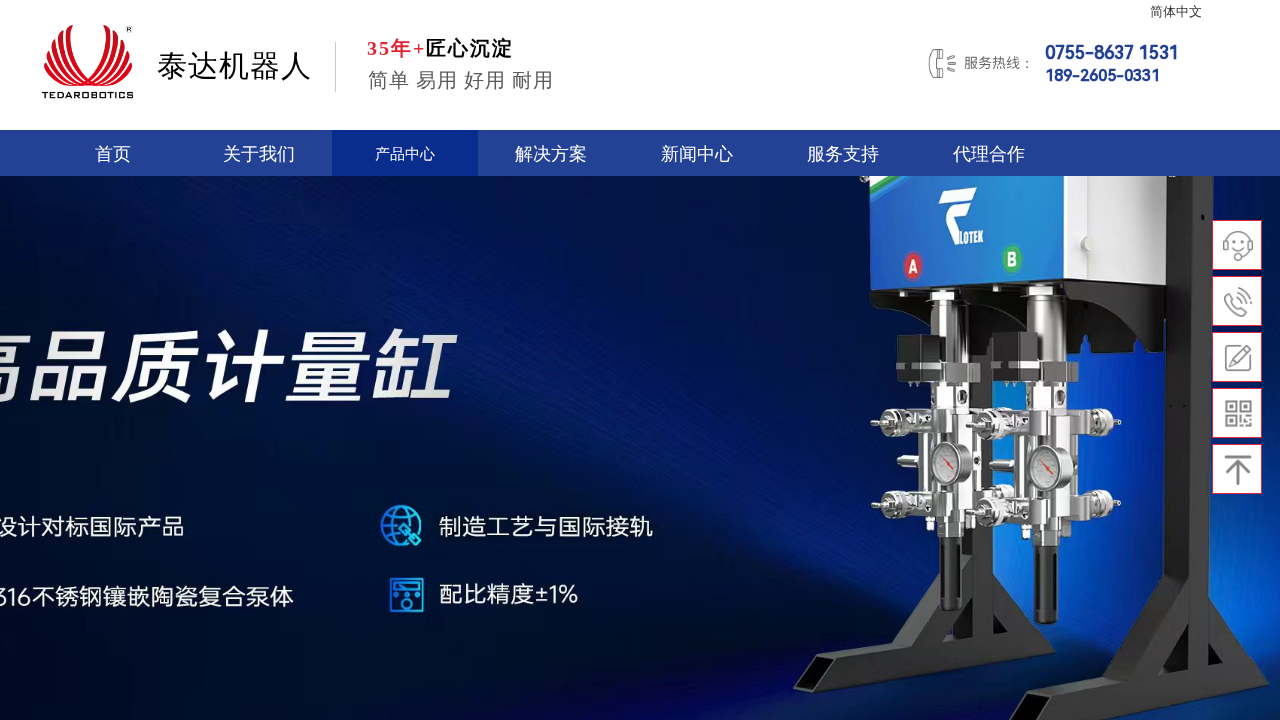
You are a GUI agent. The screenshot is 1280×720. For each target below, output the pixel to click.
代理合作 (989, 154)
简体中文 (1176, 12)
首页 (113, 154)
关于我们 (259, 154)
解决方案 (551, 154)
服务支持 (843, 154)
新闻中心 (697, 154)
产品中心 (405, 154)
